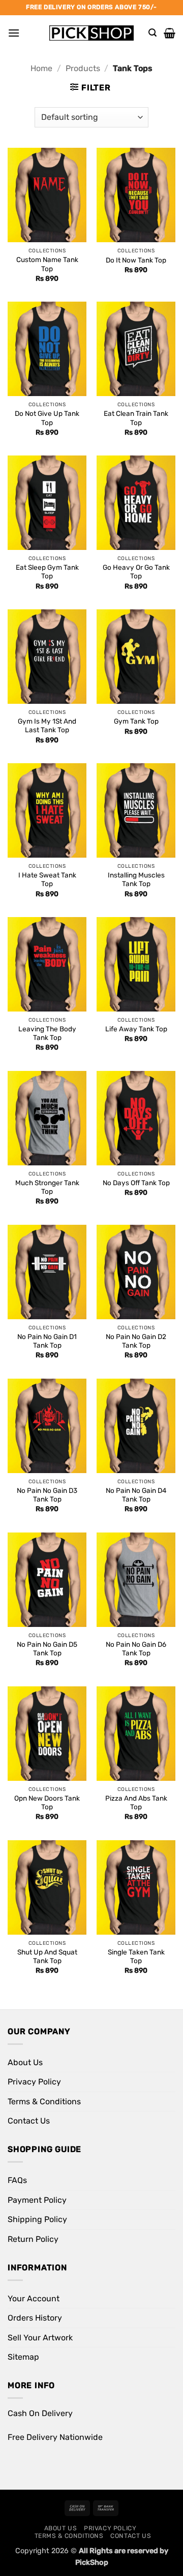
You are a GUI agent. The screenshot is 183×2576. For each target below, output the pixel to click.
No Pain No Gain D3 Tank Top (47, 1495)
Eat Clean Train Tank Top (136, 418)
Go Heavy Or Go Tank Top (136, 572)
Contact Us (29, 2121)
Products (83, 68)
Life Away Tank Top (136, 1029)
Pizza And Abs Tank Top (136, 1803)
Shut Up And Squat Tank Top (47, 1957)
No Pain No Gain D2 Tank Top (136, 1341)
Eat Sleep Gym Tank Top (47, 572)
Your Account (34, 2298)
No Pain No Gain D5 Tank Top (47, 1649)
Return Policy (33, 2239)
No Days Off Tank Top (136, 1183)
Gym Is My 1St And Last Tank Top (47, 726)
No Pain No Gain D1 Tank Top (47, 1341)
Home (41, 68)
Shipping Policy (37, 2219)
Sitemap (23, 2357)
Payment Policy (37, 2200)
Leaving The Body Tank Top (47, 1033)
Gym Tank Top (136, 721)
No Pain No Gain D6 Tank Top (136, 1649)
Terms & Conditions (44, 2101)
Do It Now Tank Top (136, 260)
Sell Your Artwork (40, 2338)
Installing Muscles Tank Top (136, 879)
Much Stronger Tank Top (47, 1187)
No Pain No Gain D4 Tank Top (136, 1495)
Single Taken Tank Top (136, 1957)
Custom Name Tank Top (47, 264)
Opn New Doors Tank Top (47, 1803)
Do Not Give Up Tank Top (47, 418)
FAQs (17, 2180)
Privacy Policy (34, 2082)
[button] (14, 33)
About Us (25, 2062)
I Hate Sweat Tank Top (47, 879)
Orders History (35, 2318)
